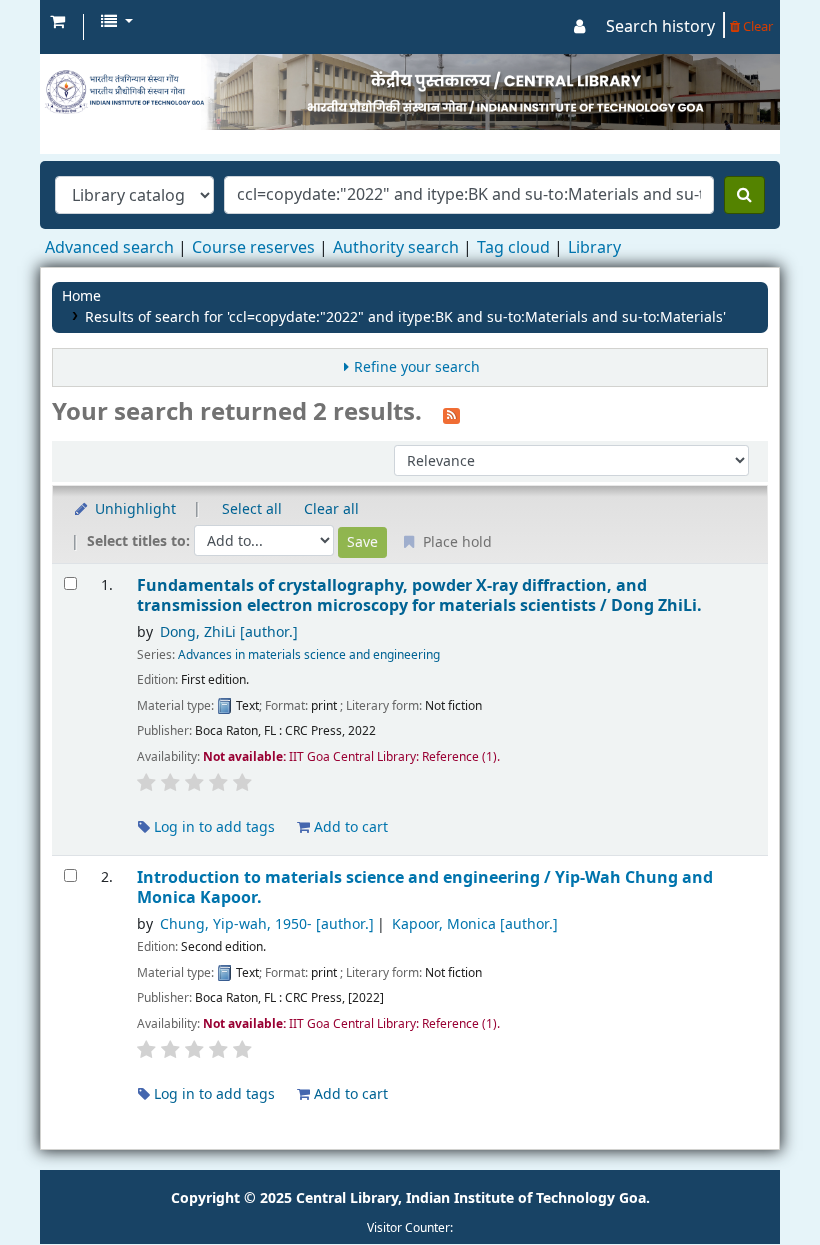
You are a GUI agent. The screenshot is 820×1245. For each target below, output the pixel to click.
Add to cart (349, 827)
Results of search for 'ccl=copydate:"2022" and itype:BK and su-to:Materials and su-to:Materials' (405, 317)
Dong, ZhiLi (229, 632)
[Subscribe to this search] (451, 414)
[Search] (744, 195)
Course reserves (253, 248)
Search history (660, 27)
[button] (57, 22)
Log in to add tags (212, 827)
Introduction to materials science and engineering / (425, 887)
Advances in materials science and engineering (309, 655)
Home (81, 296)
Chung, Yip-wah (267, 924)
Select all (252, 509)
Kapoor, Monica (475, 924)
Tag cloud (513, 248)
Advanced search (109, 248)
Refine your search (417, 367)
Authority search (396, 248)
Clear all (331, 509)
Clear (756, 26)
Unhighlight (133, 509)
